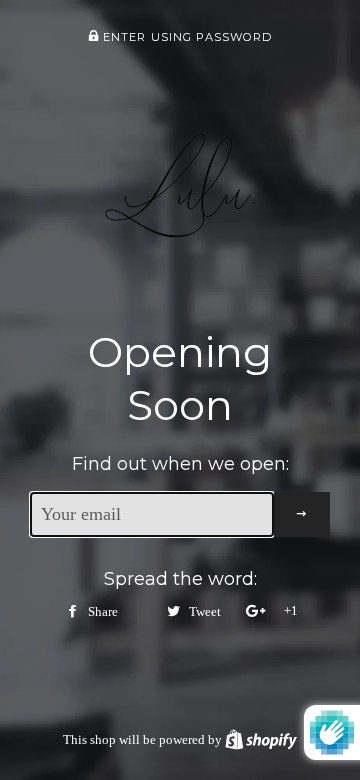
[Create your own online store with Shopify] (261, 739)
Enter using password (186, 37)
